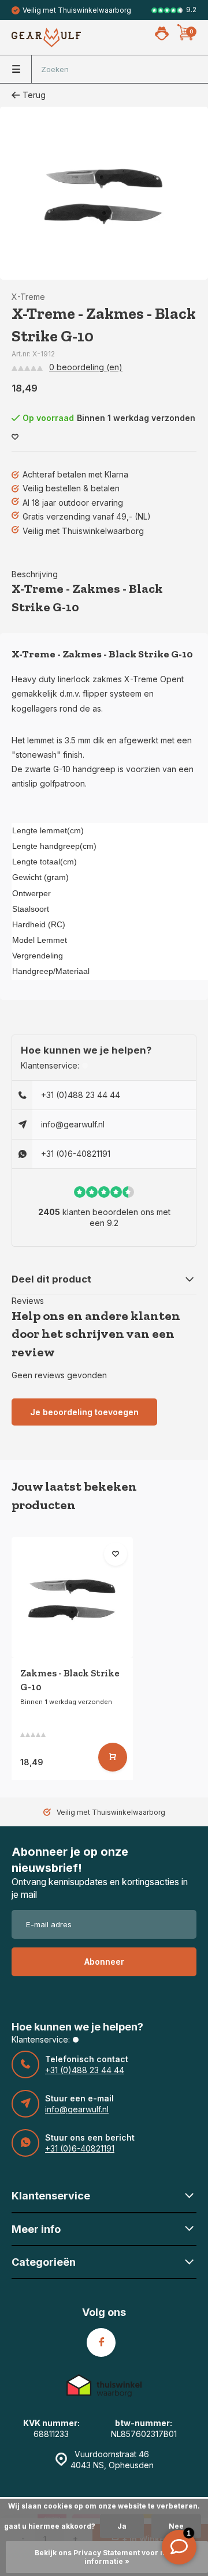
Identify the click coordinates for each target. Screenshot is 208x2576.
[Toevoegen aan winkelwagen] (113, 1757)
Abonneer (104, 1962)
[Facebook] (101, 2342)
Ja (122, 2526)
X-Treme (28, 297)
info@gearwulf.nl (73, 1124)
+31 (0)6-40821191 (76, 1154)
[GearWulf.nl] (46, 37)
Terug (34, 95)
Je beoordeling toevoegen (84, 1412)
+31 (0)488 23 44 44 (81, 1095)
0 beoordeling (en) (86, 367)
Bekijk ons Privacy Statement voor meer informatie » (107, 2557)
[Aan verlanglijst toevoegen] (15, 437)
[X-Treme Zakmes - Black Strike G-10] (72, 1597)
